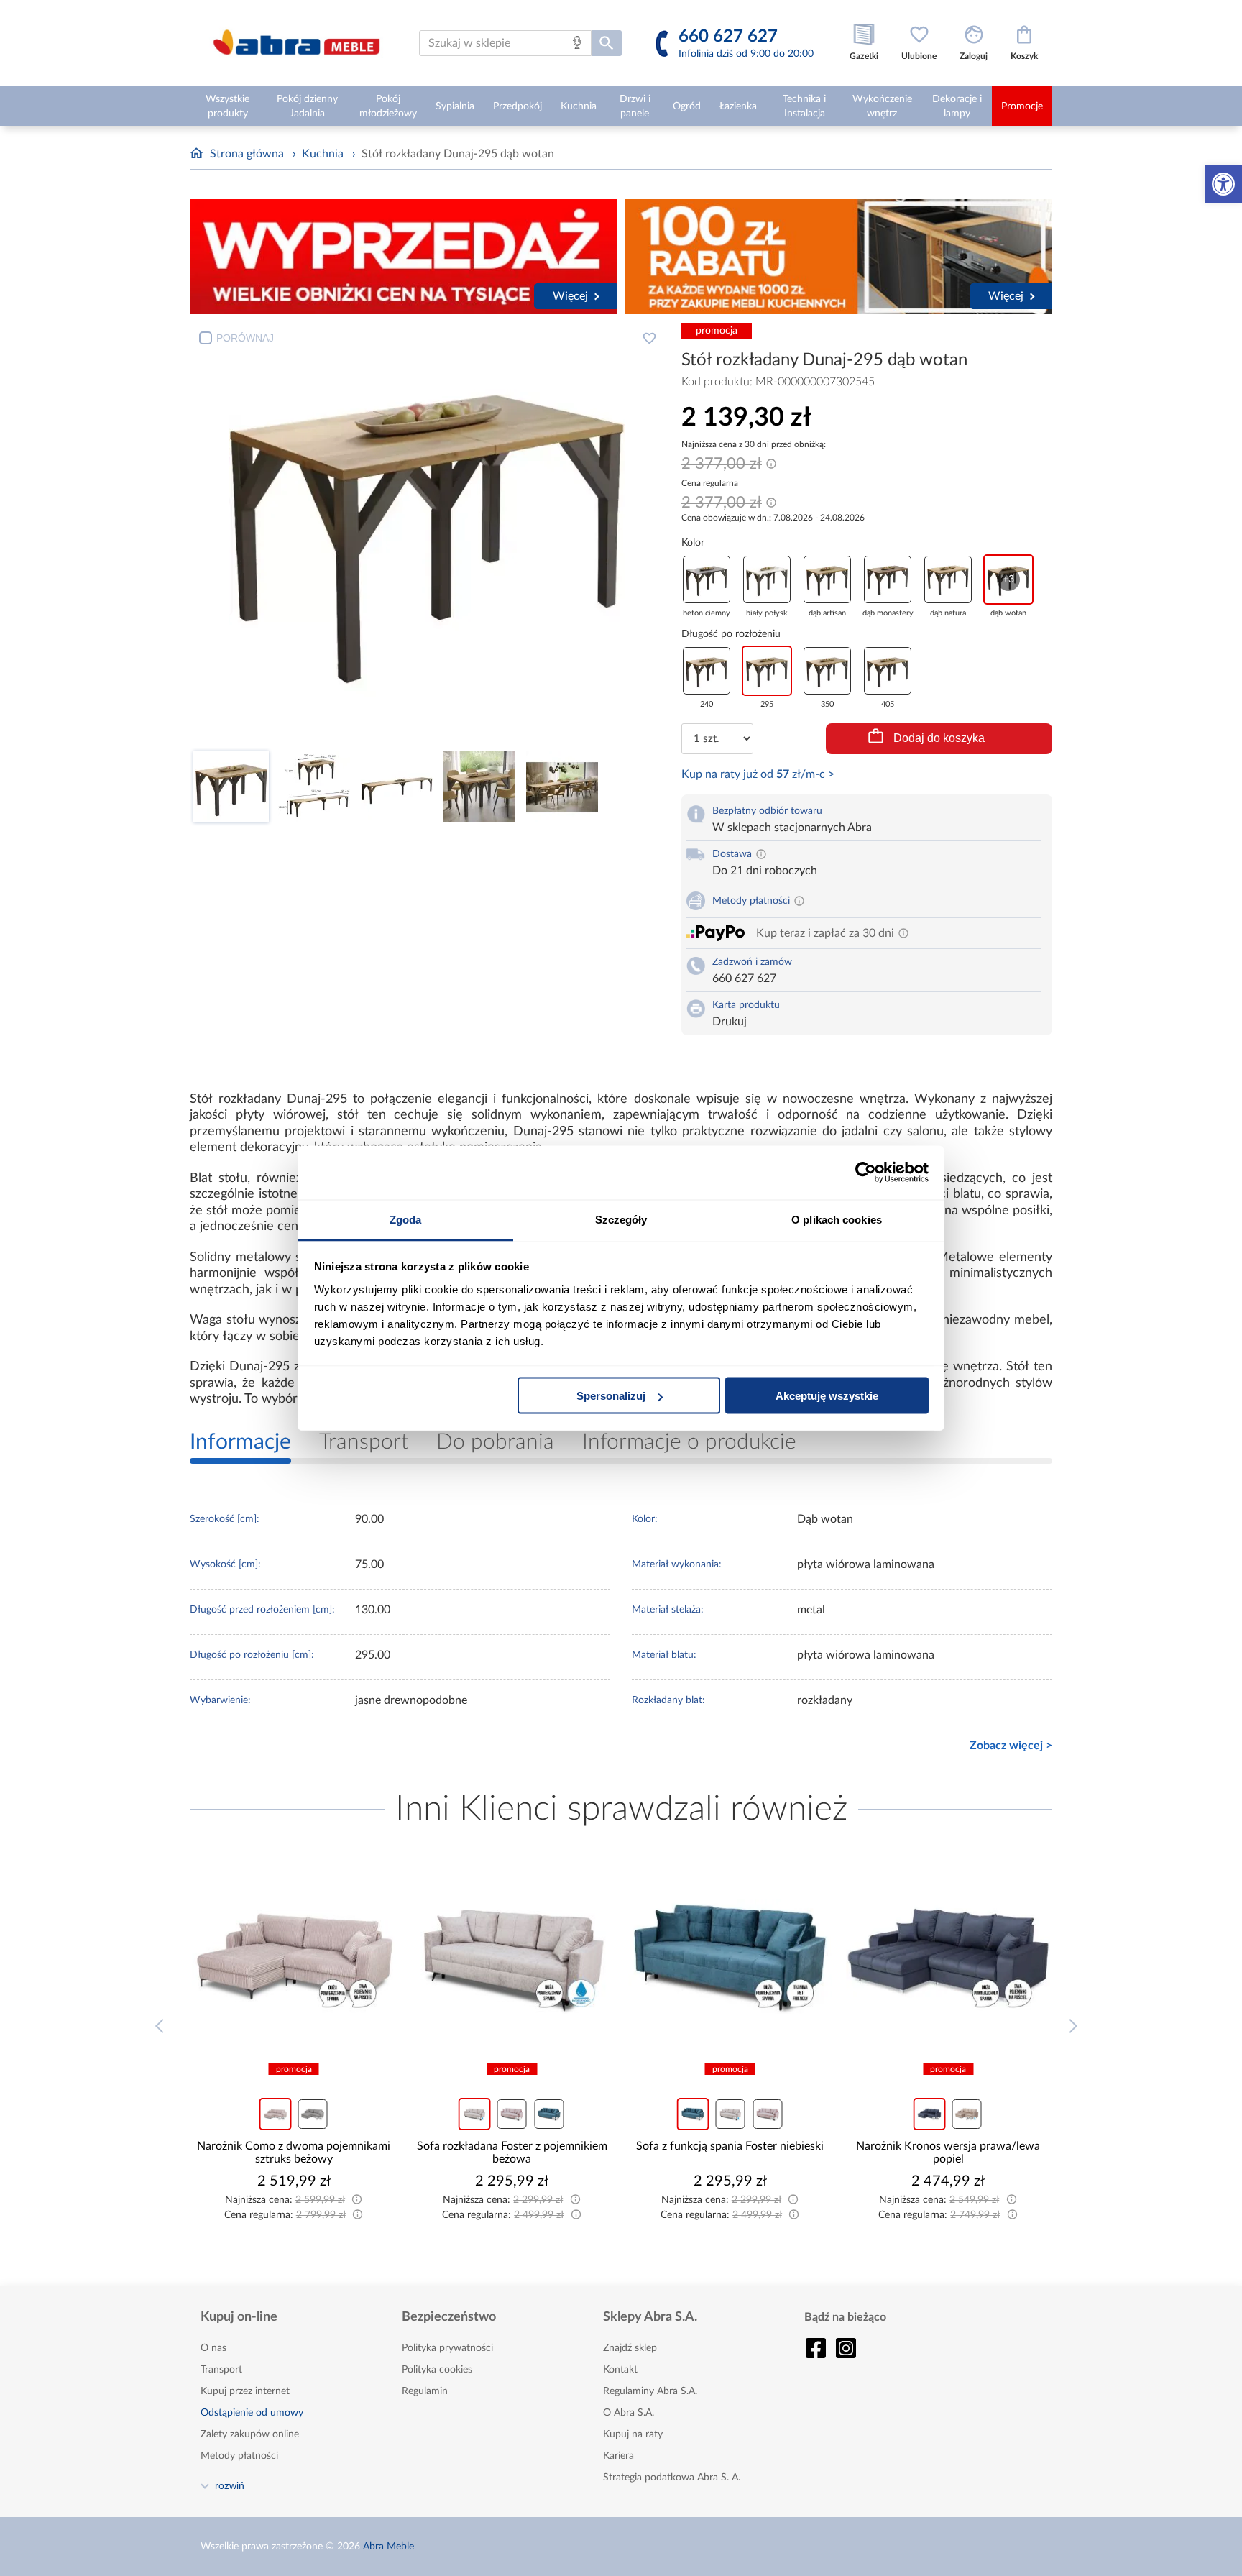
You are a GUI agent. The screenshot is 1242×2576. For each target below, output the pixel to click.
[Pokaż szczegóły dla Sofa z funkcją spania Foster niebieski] (730, 1957)
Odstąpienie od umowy (252, 2413)
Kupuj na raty (633, 2434)
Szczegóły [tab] (621, 1219)
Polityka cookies (437, 2370)
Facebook (816, 2348)
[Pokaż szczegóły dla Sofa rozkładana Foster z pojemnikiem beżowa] (512, 1957)
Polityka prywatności (447, 2348)
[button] (1223, 184)
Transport (221, 2370)
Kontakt (620, 2370)
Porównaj (245, 338)
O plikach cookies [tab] (837, 1219)
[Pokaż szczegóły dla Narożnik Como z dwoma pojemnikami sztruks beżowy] (294, 1957)
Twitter (846, 2348)
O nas (213, 2348)
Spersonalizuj (611, 1396)
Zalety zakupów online (250, 2434)
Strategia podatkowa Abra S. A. (672, 2478)
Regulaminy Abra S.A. (650, 2391)
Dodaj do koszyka (939, 738)
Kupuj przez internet (245, 2391)
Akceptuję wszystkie (827, 1396)
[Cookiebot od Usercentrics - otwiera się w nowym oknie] (866, 1173)
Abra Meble (388, 2547)
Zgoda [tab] (406, 1219)
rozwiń (230, 2485)
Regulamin (425, 2391)
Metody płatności (239, 2456)
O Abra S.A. (629, 2413)
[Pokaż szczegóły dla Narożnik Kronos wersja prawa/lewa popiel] (949, 1957)
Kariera (618, 2456)
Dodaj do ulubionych (649, 338)
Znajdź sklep (630, 2348)
